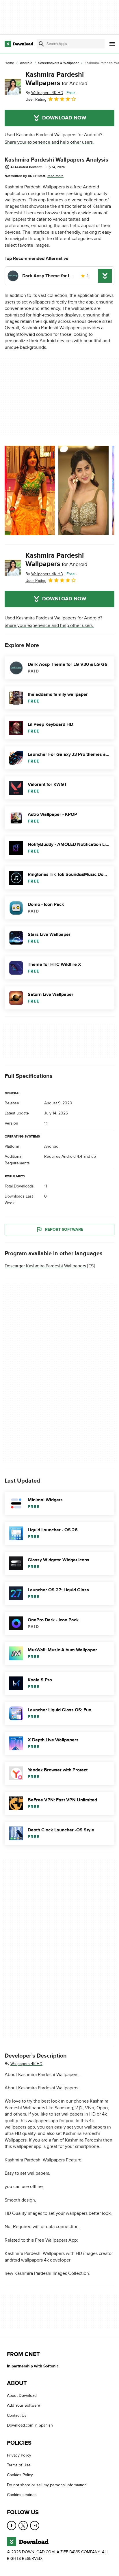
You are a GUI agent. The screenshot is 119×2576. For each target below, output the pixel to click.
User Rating (36, 99)
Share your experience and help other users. (49, 142)
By (44, 93)
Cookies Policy (20, 2475)
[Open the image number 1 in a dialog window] (83, 490)
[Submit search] (41, 44)
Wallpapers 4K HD (26, 2063)
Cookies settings (22, 2495)
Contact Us (17, 2415)
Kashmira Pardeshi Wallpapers (56, 79)
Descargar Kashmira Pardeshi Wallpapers (45, 1266)
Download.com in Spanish (30, 2425)
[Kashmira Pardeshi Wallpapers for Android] (13, 87)
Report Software (64, 1229)
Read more (55, 176)
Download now (64, 118)
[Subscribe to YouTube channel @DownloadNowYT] (35, 2526)
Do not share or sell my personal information (47, 2485)
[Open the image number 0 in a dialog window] (30, 490)
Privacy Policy (19, 2455)
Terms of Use (19, 2465)
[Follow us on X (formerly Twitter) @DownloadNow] (23, 2526)
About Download (22, 2396)
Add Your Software (24, 2406)
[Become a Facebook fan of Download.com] (12, 2526)
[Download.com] (19, 44)
